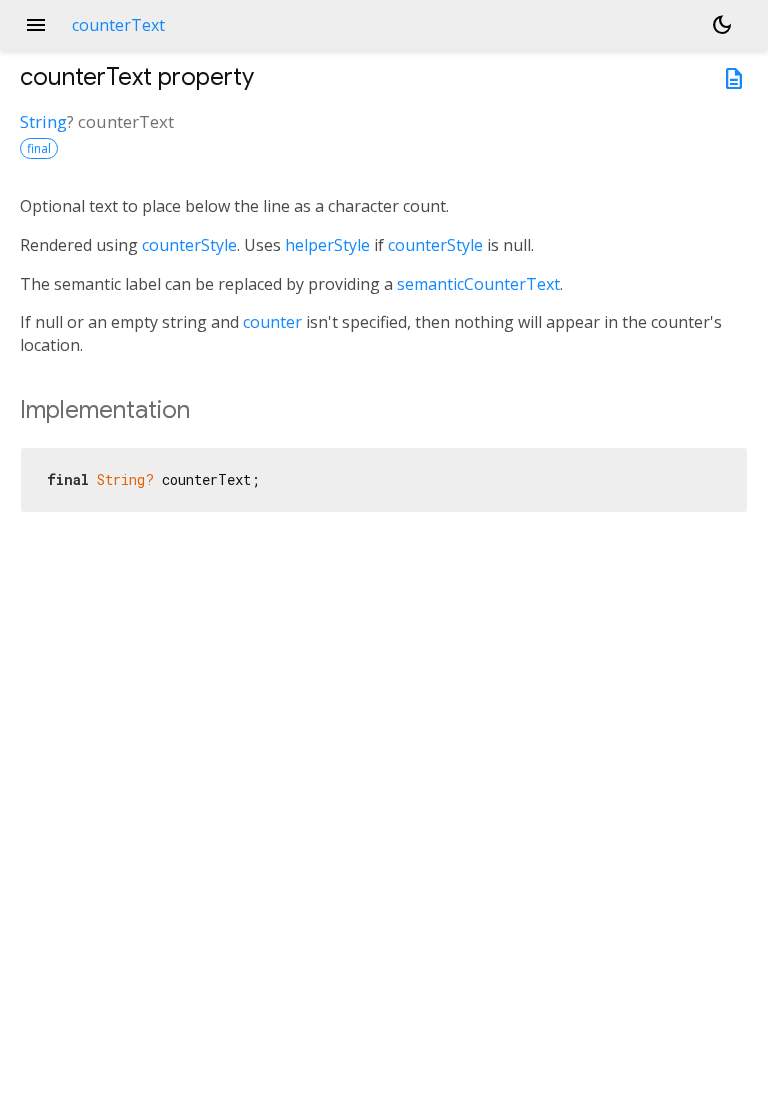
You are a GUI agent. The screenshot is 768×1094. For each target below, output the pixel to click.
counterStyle (189, 245)
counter (272, 322)
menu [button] (36, 25)
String (43, 121)
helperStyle (327, 245)
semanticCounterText (478, 284)
